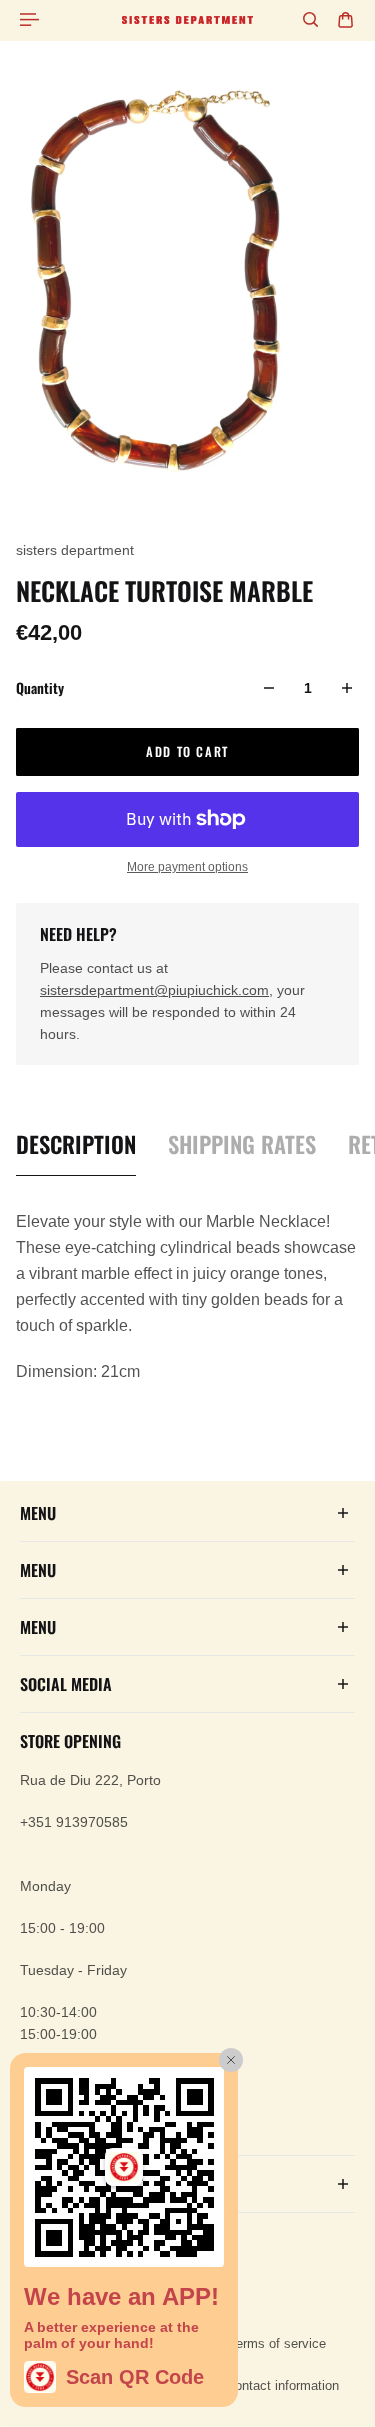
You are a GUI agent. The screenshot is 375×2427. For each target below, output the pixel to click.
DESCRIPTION (76, 1144)
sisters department (75, 550)
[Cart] (345, 19)
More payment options (187, 867)
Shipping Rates (242, 1144)
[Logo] (187, 20)
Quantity (40, 687)
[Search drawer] (310, 19)
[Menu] (32, 19)
